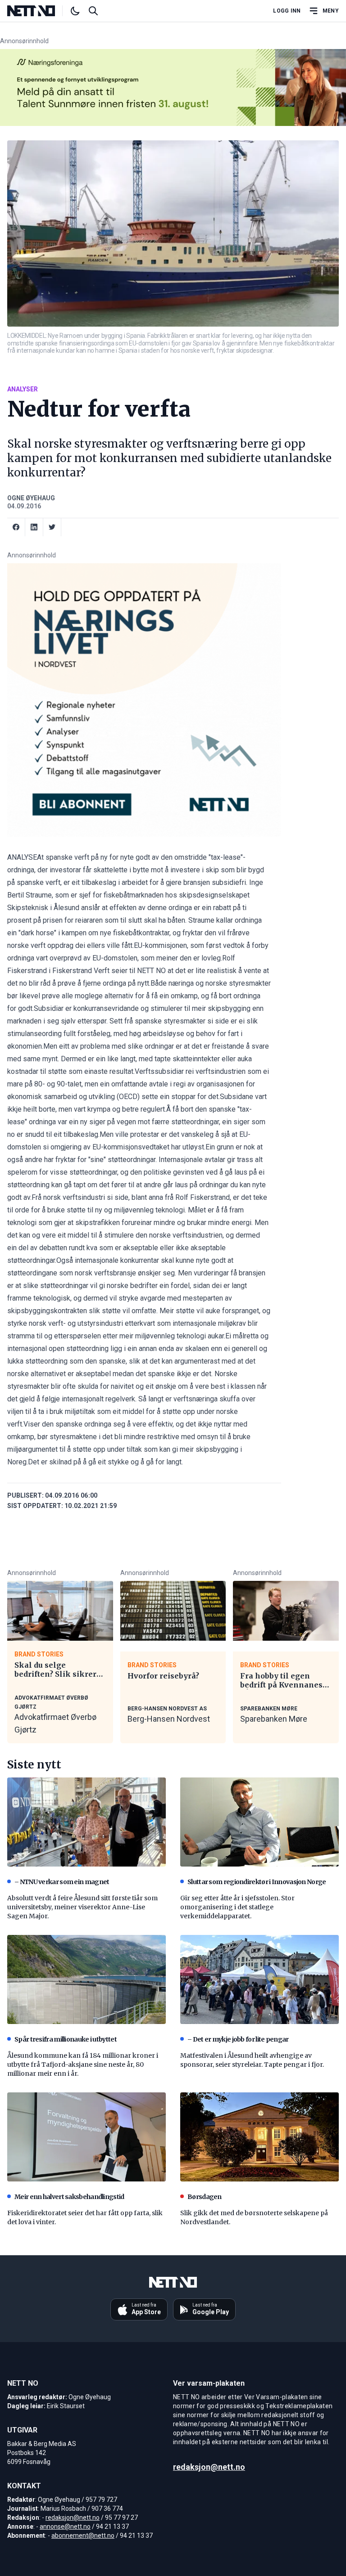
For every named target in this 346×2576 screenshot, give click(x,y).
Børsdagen (205, 2197)
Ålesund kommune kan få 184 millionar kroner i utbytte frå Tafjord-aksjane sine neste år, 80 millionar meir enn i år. (83, 2064)
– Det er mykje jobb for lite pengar (238, 2039)
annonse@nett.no (65, 2527)
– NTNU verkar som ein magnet (62, 1882)
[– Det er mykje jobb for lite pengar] (259, 1979)
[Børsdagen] (259, 2137)
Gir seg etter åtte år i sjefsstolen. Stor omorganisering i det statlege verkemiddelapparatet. (237, 1907)
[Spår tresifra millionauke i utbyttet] (86, 1979)
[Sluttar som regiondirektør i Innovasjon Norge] (259, 1822)
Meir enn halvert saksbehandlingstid (69, 2197)
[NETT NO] (39, 11)
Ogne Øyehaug (31, 498)
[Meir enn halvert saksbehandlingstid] (86, 2137)
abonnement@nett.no (83, 2536)
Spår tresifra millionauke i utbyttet (66, 2039)
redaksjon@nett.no (73, 2518)
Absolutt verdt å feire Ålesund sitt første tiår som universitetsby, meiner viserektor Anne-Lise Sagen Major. (82, 1907)
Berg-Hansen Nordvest (169, 1719)
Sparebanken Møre (274, 1719)
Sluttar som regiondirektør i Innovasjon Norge (257, 1882)
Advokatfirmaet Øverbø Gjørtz (55, 1723)
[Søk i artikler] (93, 11)
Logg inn (287, 11)
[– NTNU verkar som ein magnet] (86, 1822)
